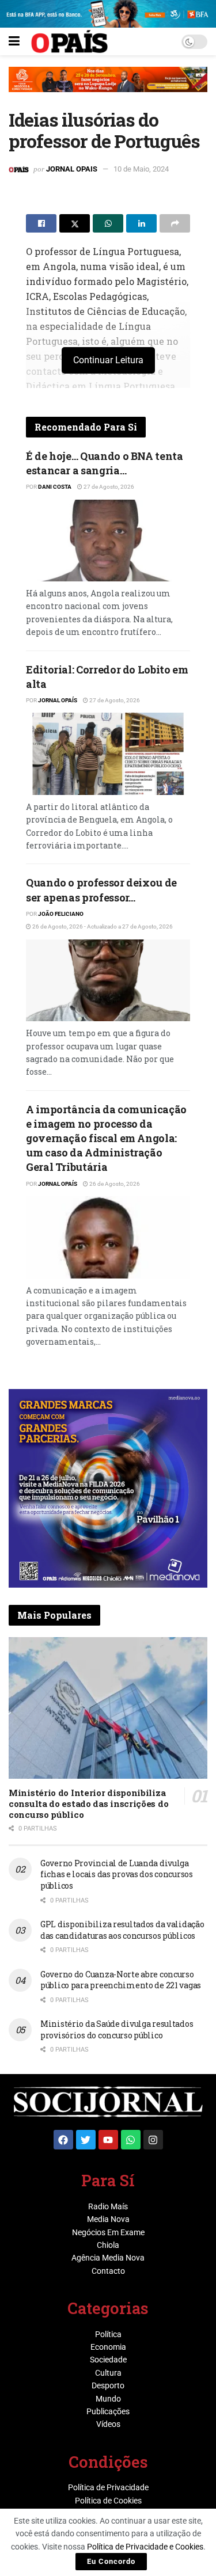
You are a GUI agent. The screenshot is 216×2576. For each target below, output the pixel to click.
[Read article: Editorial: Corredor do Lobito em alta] (108, 754)
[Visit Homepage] (69, 41)
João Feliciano (61, 914)
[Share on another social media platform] (175, 223)
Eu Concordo (111, 2561)
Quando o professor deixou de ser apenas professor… (101, 890)
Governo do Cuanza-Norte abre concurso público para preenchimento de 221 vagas (121, 1980)
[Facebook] (63, 2140)
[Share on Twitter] (75, 223)
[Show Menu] (14, 41)
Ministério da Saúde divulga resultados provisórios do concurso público (117, 2029)
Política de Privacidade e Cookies (145, 2547)
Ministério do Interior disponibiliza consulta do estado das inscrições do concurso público (88, 1803)
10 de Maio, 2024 (141, 169)
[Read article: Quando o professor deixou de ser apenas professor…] (108, 981)
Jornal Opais (72, 169)
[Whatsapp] (131, 2140)
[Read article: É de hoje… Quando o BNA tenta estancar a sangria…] (108, 541)
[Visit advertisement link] (108, 88)
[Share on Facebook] (41, 223)
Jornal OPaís (58, 700)
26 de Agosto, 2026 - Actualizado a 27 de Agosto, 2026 (102, 926)
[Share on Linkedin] (141, 223)
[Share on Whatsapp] (108, 223)
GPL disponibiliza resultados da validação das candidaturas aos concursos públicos (122, 1930)
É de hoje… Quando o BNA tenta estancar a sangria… (105, 463)
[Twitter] (86, 2140)
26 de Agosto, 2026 (114, 1184)
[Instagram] (153, 2140)
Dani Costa (55, 487)
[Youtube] (108, 2140)
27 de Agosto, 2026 (108, 487)
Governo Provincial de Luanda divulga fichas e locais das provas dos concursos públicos (117, 1874)
